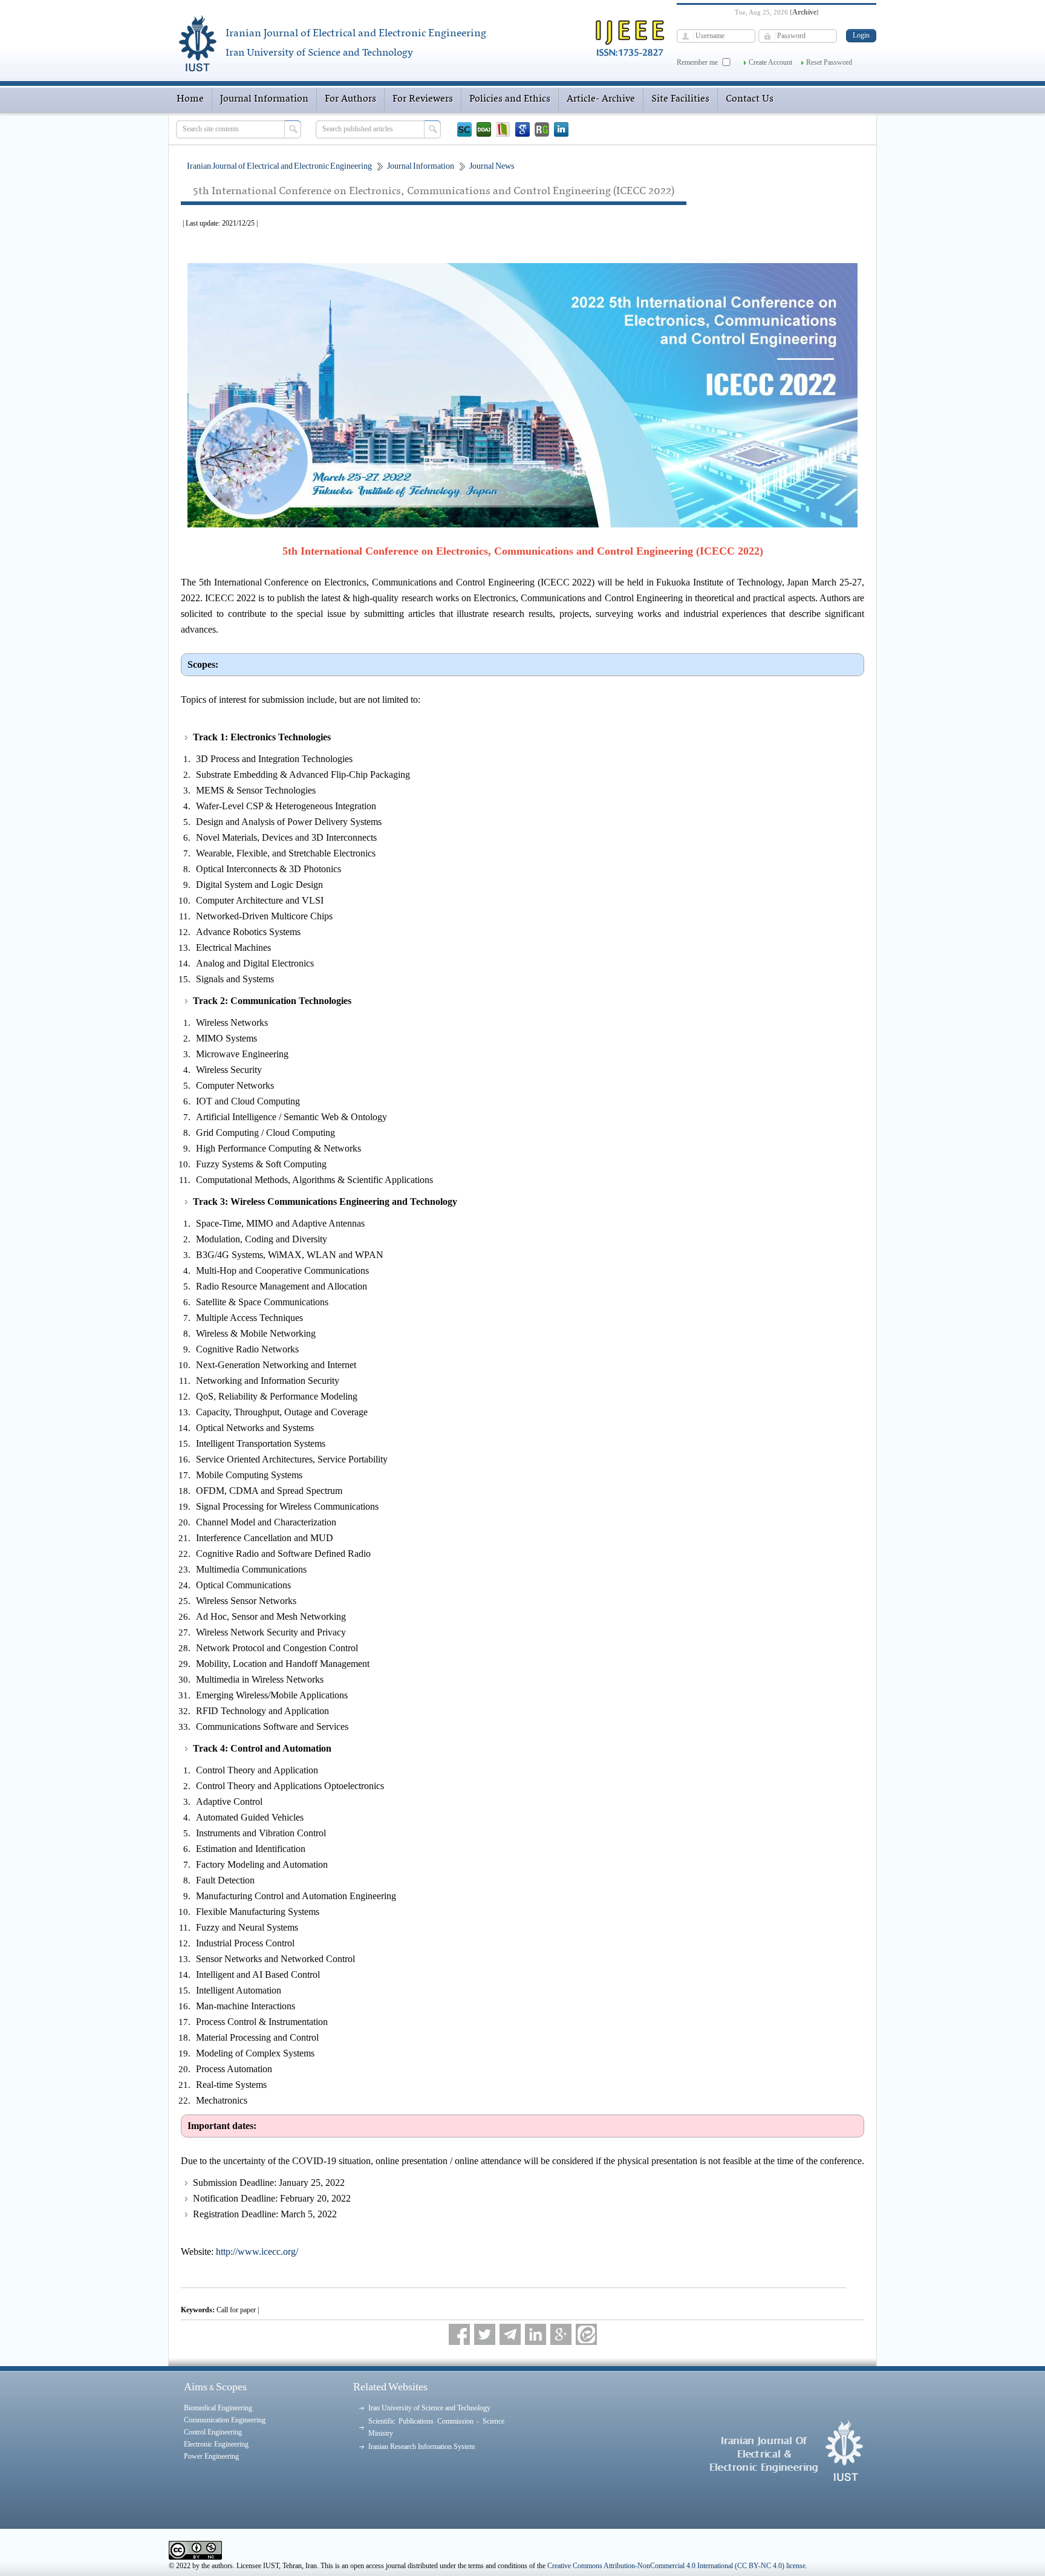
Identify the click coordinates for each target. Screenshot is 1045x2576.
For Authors (350, 99)
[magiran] (503, 129)
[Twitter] (485, 2334)
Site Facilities (680, 99)
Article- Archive (601, 99)
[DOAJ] (484, 129)
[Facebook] (459, 2334)
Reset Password (829, 62)
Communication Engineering (225, 2420)
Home (190, 99)
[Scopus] (464, 129)
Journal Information (264, 99)
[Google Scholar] (522, 129)
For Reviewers (423, 99)
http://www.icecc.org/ (257, 2252)
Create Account (770, 62)
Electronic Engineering (216, 2444)
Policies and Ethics (510, 99)
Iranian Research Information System (422, 2447)
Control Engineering (213, 2432)
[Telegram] (510, 2334)
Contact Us (750, 99)
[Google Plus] (561, 2334)
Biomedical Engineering (218, 2408)
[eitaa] (586, 2334)
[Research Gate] (542, 129)
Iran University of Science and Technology (429, 2408)
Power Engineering (211, 2456)
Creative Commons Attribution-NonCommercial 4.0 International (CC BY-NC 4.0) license (676, 2566)
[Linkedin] (561, 129)
